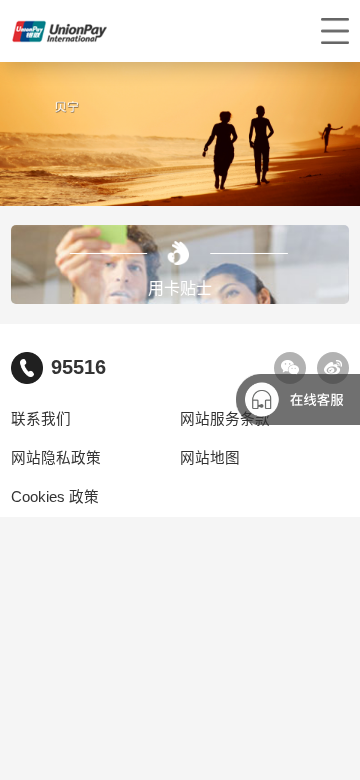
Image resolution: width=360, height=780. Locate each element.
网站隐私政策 (56, 458)
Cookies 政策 (55, 497)
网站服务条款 (225, 419)
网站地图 (210, 458)
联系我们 (41, 419)
